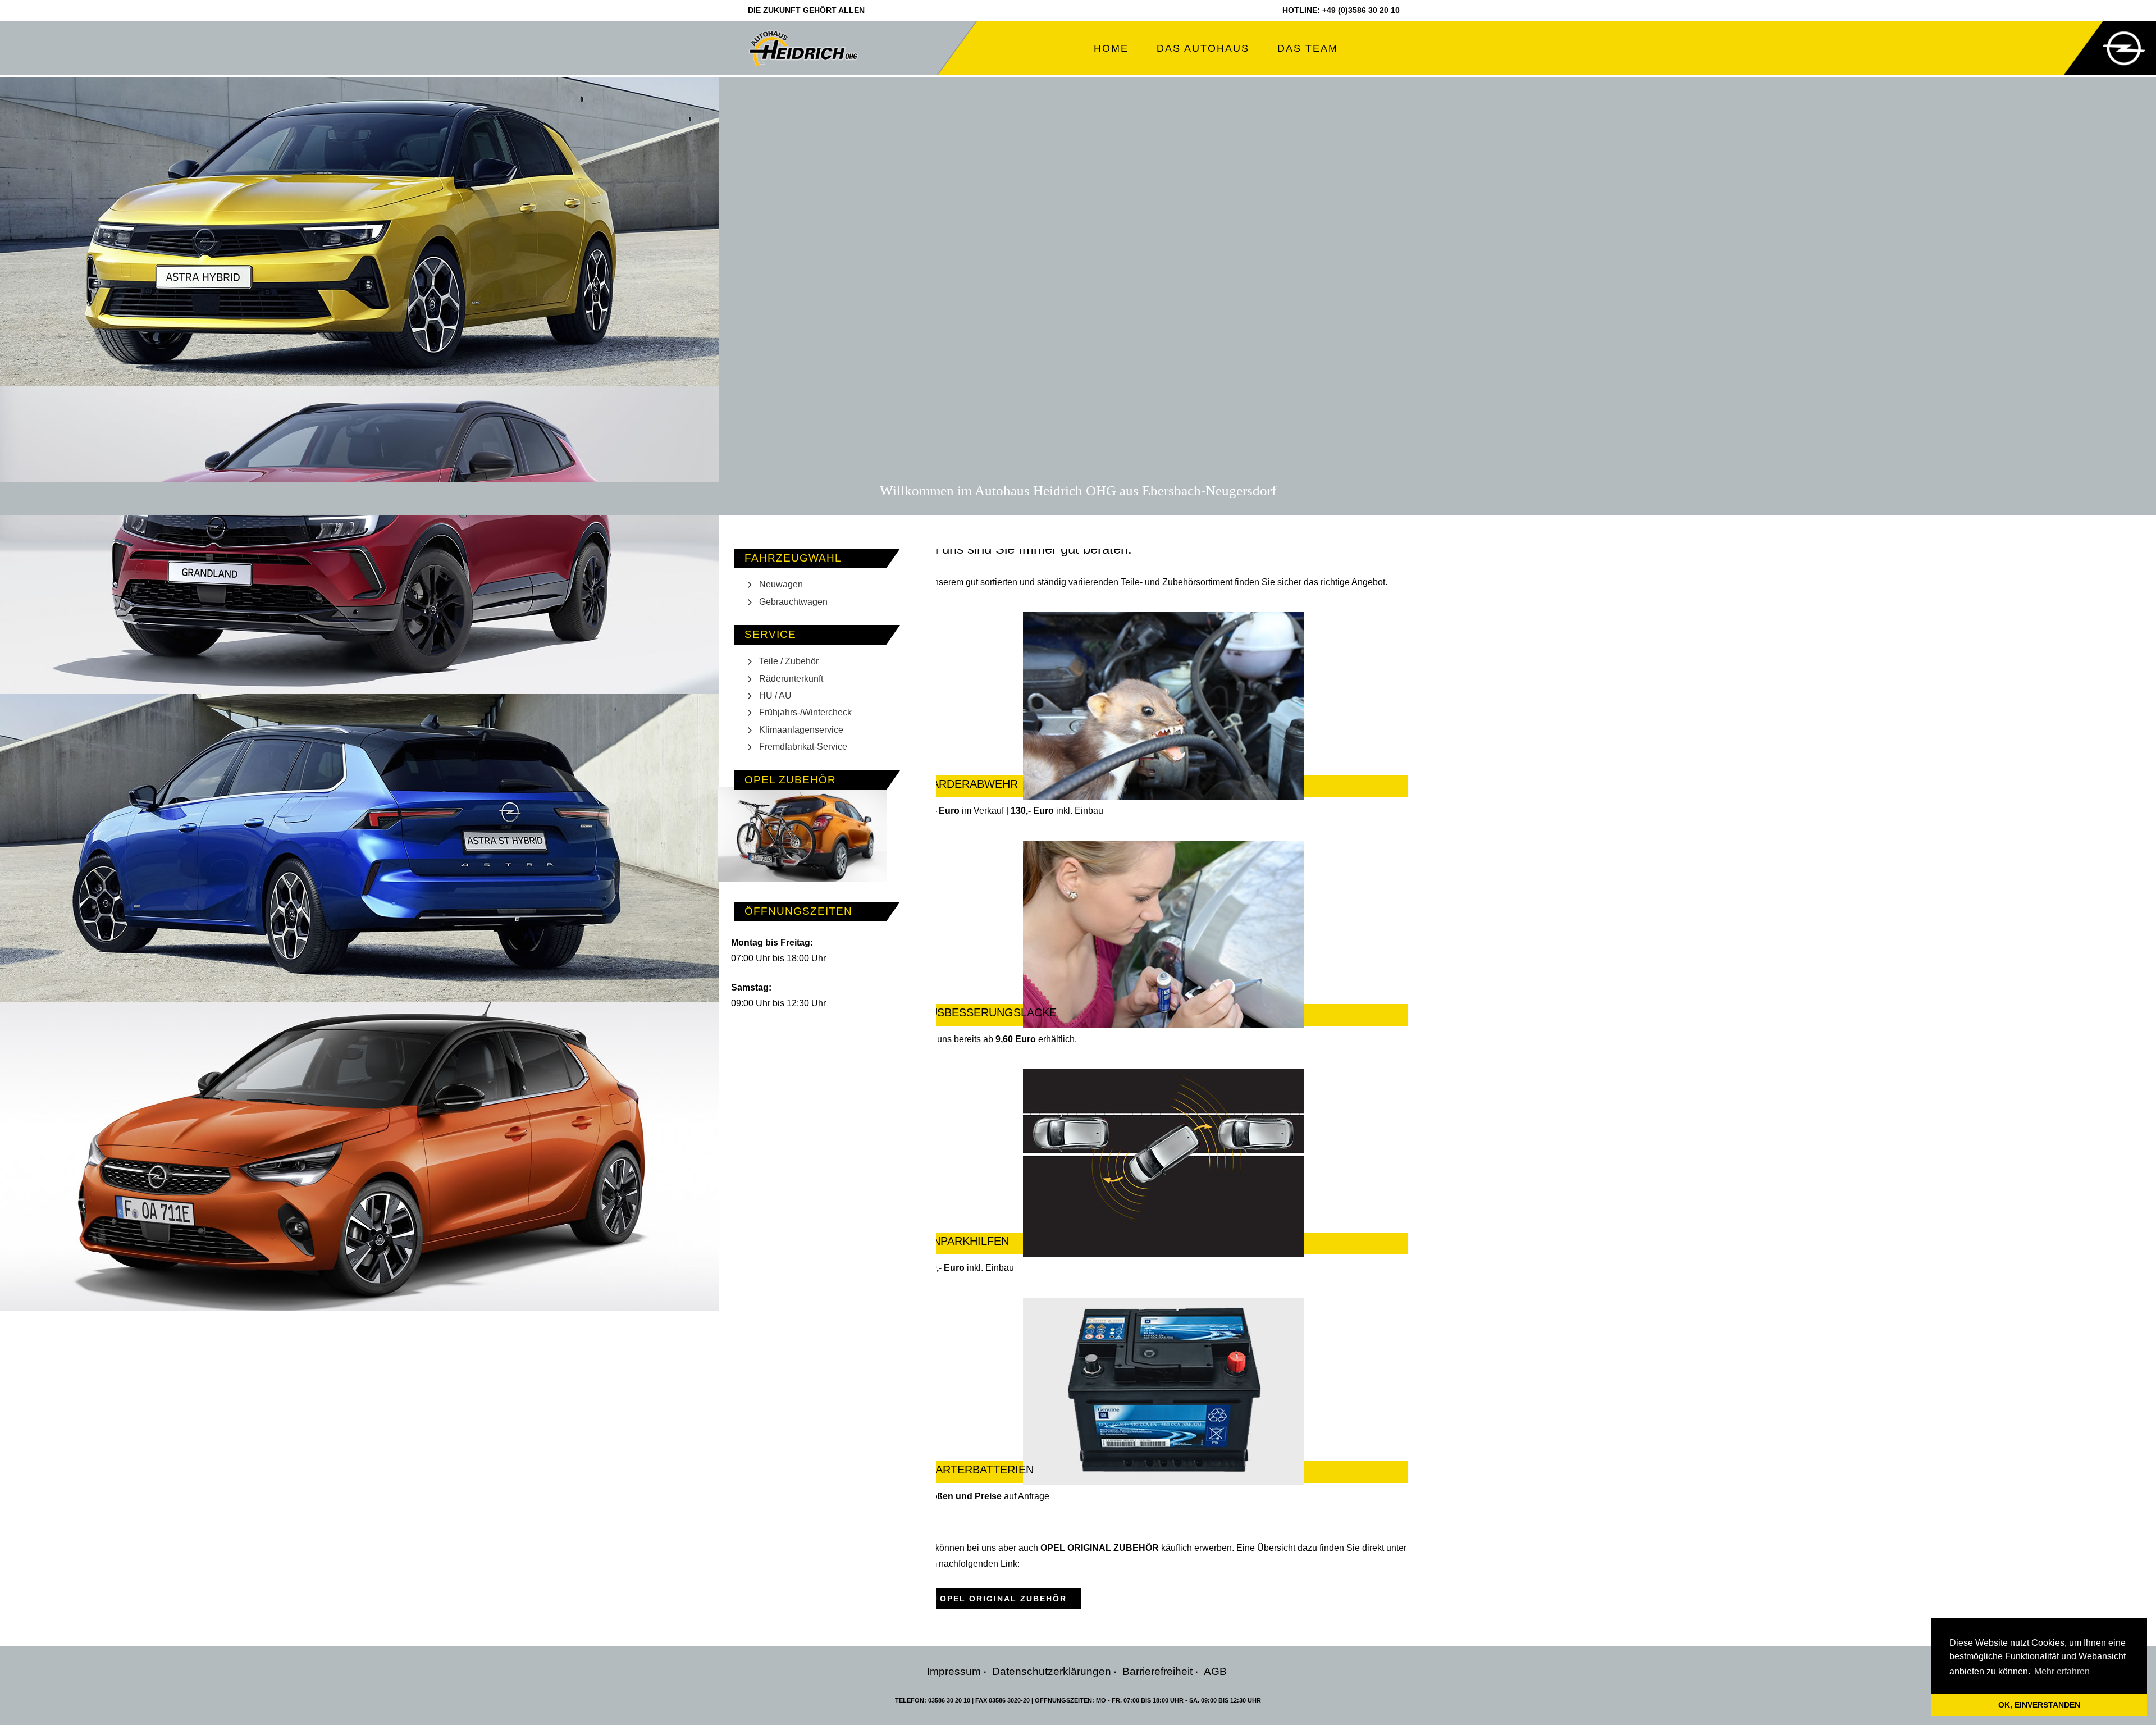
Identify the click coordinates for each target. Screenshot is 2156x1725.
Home (1111, 48)
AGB (1215, 1671)
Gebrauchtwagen (793, 602)
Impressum (954, 1671)
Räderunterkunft (791, 679)
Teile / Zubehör (789, 661)
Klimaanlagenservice (801, 730)
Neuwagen (781, 584)
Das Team (1308, 48)
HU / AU (775, 695)
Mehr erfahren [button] (2062, 1671)
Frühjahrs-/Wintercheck (805, 712)
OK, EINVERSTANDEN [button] (2039, 1705)
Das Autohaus (1203, 48)
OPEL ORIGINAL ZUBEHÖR (1003, 1599)
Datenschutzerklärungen (1052, 1671)
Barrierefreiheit (1157, 1671)
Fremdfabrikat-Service (803, 747)
